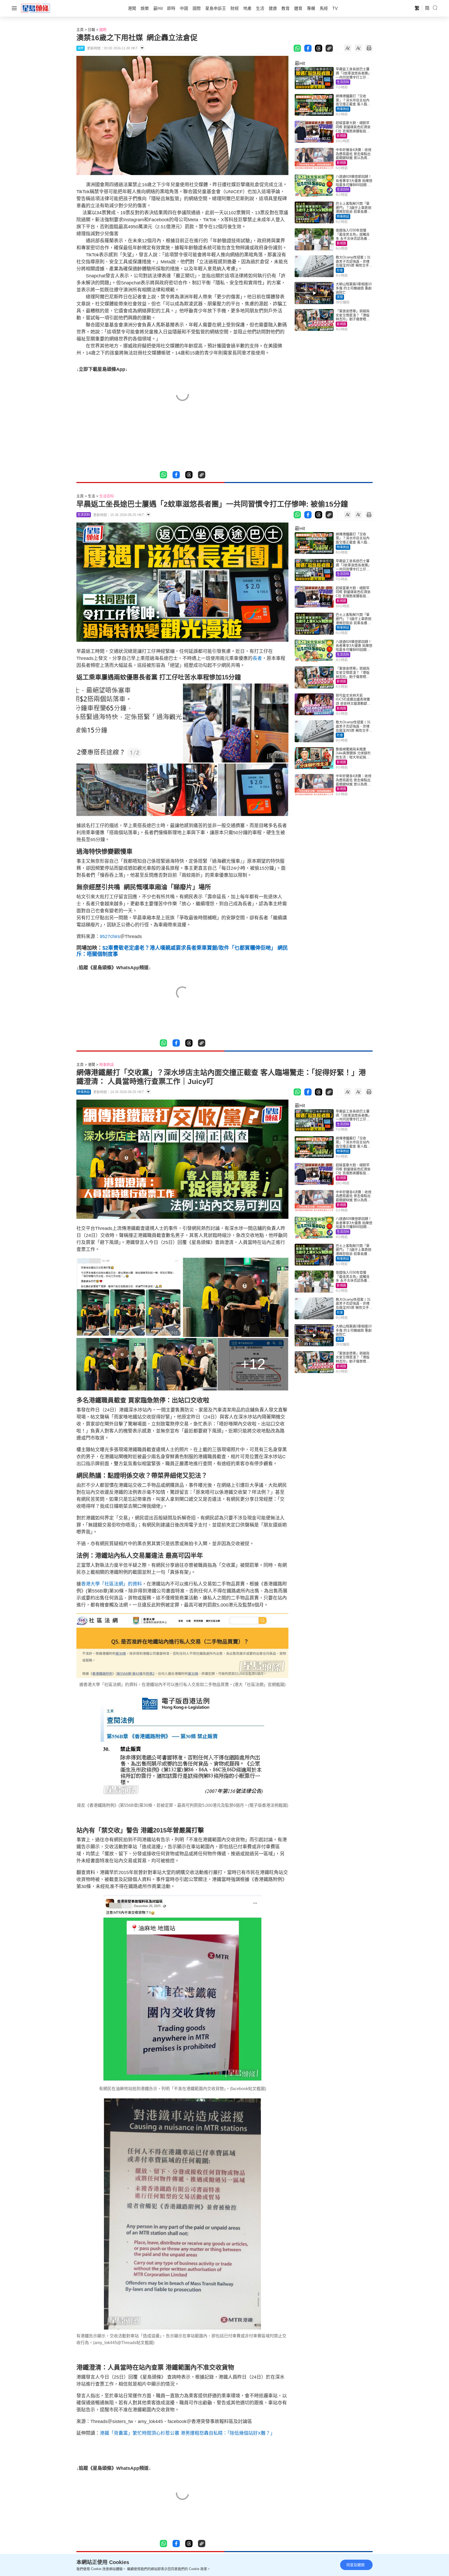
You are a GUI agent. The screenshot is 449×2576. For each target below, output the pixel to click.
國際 (103, 30)
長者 (257, 658)
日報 (91, 30)
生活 (91, 496)
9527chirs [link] (110, 936)
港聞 (91, 1065)
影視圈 (341, 136)
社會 (340, 270)
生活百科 (343, 82)
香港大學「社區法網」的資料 (111, 1584)
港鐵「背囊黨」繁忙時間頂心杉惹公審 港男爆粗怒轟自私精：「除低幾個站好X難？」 (187, 2433)
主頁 (80, 30)
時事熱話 (343, 109)
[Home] (36, 8)
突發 (340, 297)
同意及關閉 (355, 2565)
